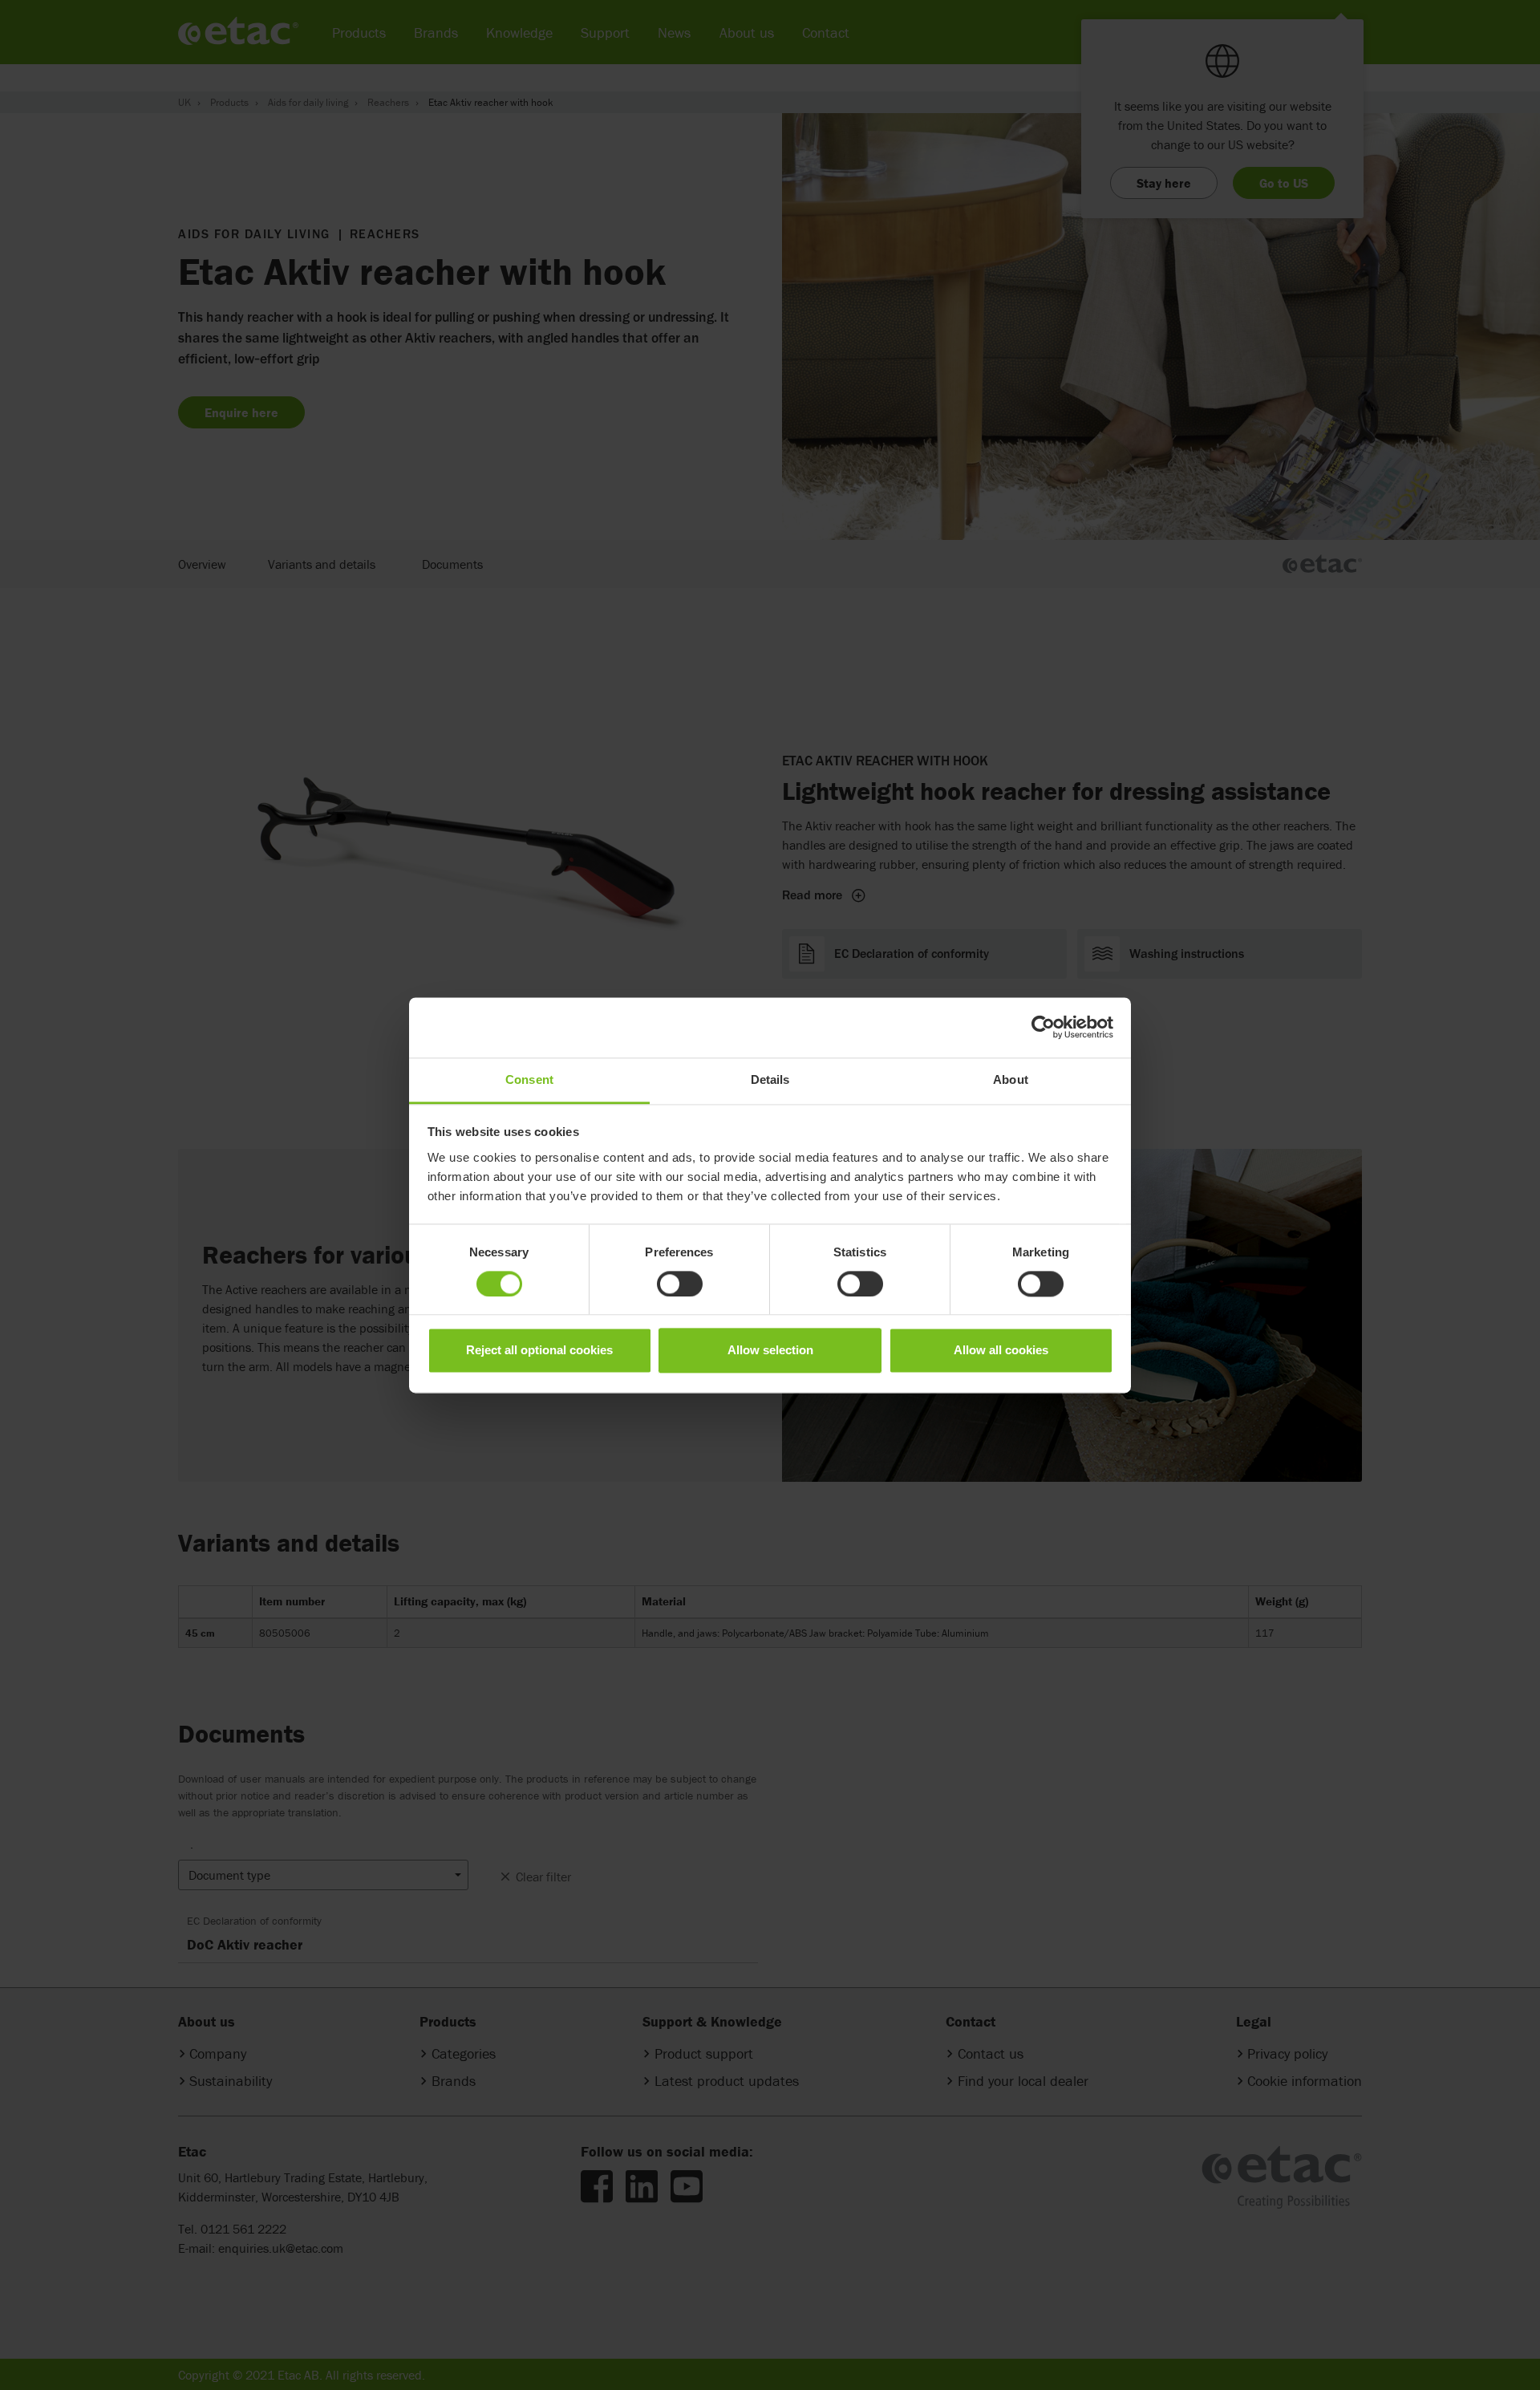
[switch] (680, 1284)
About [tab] (1011, 1079)
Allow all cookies (1001, 1351)
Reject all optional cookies (539, 1351)
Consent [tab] (529, 1079)
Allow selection (770, 1351)
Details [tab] (770, 1079)
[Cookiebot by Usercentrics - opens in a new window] (1043, 1027)
